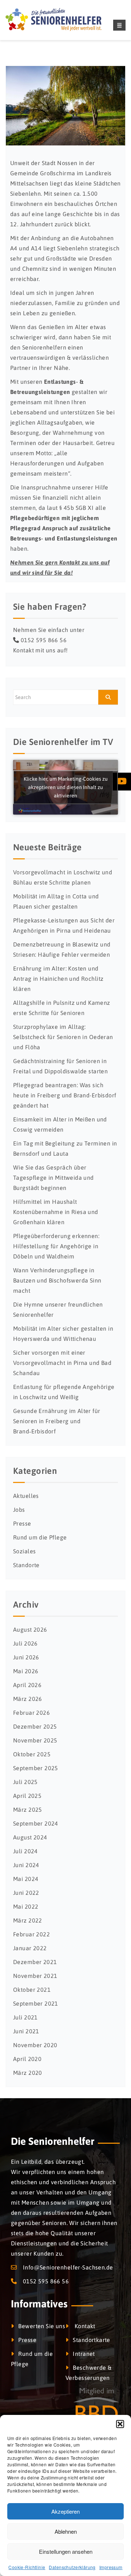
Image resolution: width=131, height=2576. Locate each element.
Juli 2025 (25, 1782)
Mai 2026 (26, 1671)
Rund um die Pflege (40, 1537)
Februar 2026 (31, 1713)
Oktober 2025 (32, 1754)
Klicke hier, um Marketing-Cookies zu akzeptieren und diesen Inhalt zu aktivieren (66, 787)
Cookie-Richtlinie (27, 2567)
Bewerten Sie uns (42, 2326)
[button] (120, 2424)
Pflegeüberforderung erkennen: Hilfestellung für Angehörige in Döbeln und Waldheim (56, 1246)
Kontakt (84, 2326)
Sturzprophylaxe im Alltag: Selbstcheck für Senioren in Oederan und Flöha (63, 1037)
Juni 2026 (26, 1657)
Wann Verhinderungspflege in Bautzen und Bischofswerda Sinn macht (57, 1280)
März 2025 (28, 1810)
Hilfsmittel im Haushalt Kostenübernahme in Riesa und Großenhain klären (56, 1212)
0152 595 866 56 (44, 640)
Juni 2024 (26, 1865)
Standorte (26, 1565)
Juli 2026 (25, 1643)
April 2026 (27, 1685)
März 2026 (28, 1699)
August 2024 (30, 1837)
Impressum (111, 2567)
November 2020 (35, 2045)
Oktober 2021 (32, 1990)
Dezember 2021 (35, 1962)
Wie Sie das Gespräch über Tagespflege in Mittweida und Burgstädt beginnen (53, 1178)
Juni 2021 (26, 2031)
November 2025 (35, 1740)
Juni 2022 (26, 1893)
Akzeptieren (65, 2511)
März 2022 (28, 1920)
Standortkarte (91, 2340)
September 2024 (36, 1823)
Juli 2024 (25, 1851)
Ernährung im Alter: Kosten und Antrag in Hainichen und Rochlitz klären (58, 979)
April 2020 (27, 2059)
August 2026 (30, 1629)
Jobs (19, 1510)
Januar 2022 (30, 1948)
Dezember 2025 (35, 1726)
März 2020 (28, 2073)
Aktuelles (26, 1496)
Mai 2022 (26, 1906)
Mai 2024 (26, 1879)
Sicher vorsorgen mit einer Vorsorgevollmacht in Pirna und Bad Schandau (62, 1363)
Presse (22, 1523)
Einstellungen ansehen (66, 2551)
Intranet (84, 2354)
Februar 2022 (31, 1934)
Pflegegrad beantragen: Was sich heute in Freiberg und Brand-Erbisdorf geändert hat (65, 1095)
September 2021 (36, 2003)
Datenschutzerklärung (72, 2567)
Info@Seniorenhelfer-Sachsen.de (68, 2267)
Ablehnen (66, 2531)
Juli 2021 (25, 2017)
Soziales (24, 1551)
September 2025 (36, 1768)
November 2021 (35, 1976)
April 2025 (27, 1796)
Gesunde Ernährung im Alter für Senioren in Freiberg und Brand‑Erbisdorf (57, 1421)
